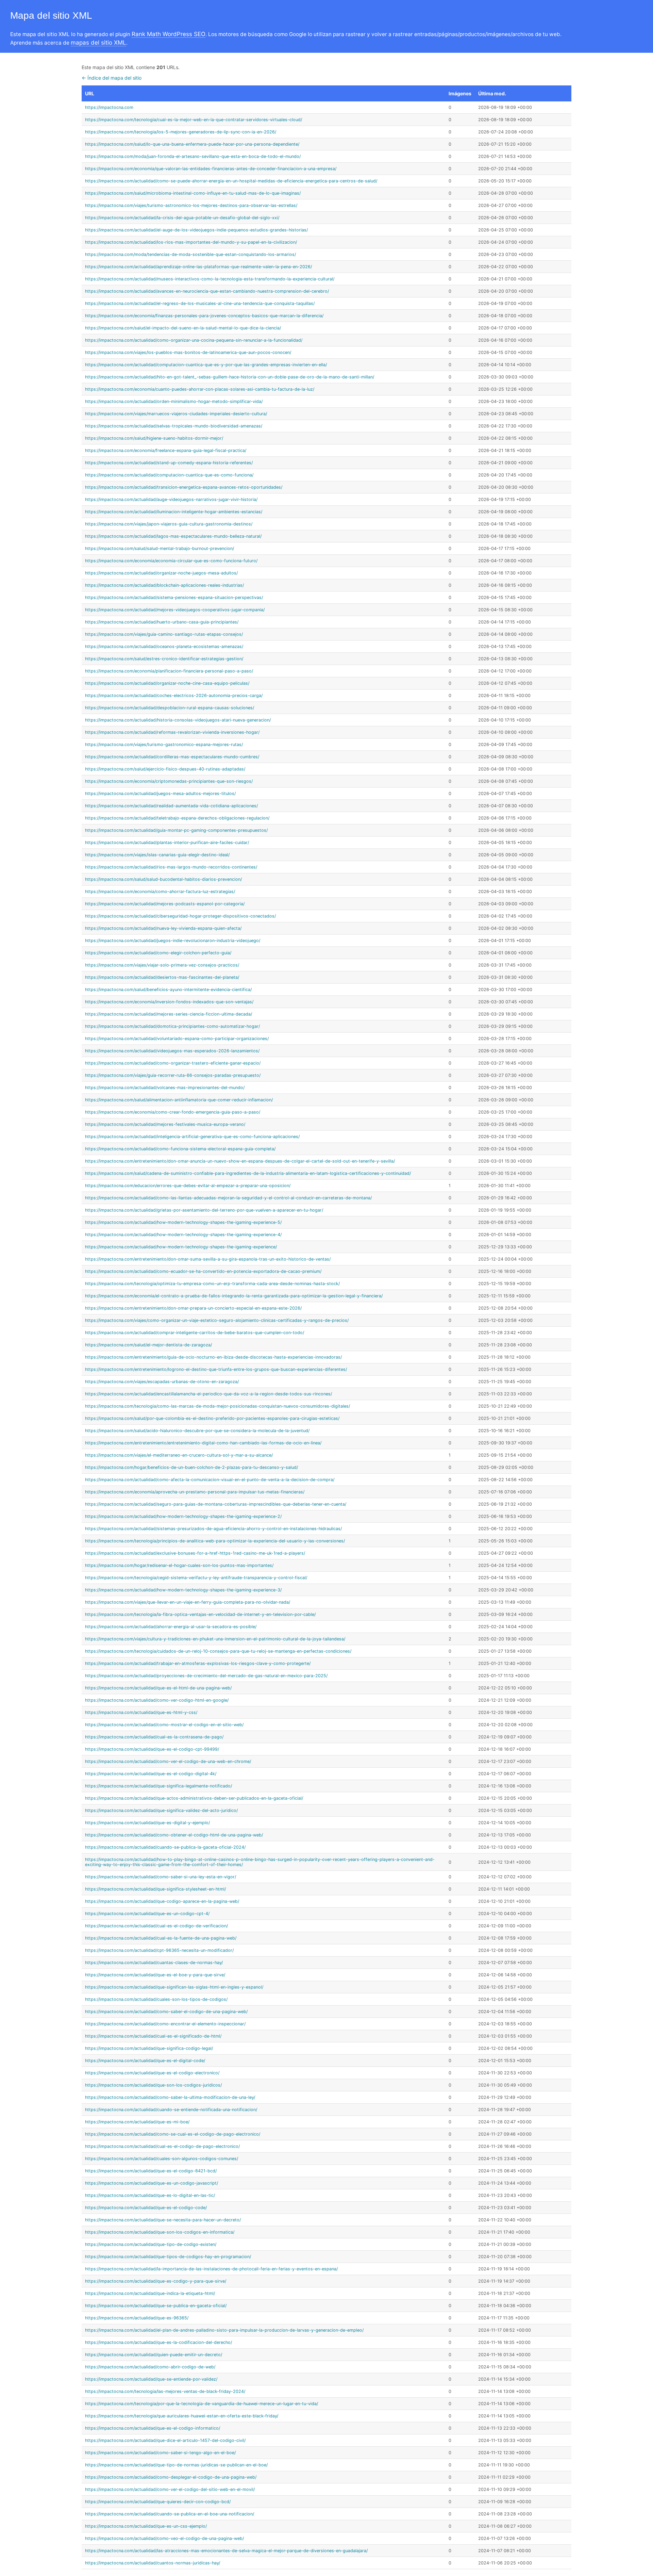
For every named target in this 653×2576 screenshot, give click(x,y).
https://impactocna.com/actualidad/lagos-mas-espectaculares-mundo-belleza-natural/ (173, 536)
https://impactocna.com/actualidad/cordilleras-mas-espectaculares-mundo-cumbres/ (172, 757)
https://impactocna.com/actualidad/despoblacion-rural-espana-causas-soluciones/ (170, 708)
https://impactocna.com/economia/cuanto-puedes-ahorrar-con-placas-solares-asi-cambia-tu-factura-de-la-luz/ (200, 389)
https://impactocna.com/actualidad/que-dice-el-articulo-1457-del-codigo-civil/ (165, 2440)
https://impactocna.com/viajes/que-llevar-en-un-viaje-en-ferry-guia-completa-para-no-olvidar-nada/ (188, 1602)
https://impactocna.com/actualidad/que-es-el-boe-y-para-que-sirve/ (155, 1975)
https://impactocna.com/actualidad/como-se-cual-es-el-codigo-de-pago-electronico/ (173, 2134)
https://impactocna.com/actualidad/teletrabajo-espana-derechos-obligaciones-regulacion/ (177, 818)
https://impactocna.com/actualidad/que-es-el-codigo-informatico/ (153, 2428)
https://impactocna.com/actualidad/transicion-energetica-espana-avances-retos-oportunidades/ (184, 487)
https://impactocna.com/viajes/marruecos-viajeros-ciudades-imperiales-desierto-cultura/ (176, 414)
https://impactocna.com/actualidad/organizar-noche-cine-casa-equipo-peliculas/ (167, 683)
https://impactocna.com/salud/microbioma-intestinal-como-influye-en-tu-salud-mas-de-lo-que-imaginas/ (193, 193)
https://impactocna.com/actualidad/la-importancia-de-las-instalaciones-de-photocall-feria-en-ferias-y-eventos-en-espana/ (211, 2269)
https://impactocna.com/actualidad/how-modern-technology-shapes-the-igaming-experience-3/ (183, 1590)
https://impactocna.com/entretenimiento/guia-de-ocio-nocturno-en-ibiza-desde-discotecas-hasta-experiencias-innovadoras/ (213, 1357)
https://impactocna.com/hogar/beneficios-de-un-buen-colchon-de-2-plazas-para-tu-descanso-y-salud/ (191, 1467)
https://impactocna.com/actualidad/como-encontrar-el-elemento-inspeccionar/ (165, 2024)
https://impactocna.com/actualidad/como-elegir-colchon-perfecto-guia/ (158, 953)
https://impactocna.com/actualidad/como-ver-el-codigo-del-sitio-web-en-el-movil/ (170, 2489)
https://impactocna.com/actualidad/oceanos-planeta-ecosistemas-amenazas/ (164, 646)
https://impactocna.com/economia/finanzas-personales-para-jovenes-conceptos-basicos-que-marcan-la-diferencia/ (204, 316)
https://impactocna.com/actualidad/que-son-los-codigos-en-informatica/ (160, 2232)
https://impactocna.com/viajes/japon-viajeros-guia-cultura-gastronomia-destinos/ (169, 524)
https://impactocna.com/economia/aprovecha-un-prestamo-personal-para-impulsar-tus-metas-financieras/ (195, 1492)
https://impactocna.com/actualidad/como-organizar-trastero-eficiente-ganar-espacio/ (173, 1063)
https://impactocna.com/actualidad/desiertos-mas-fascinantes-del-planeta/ (162, 977)
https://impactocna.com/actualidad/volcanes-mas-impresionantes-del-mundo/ (165, 1088)
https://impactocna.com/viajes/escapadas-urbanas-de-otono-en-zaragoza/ (162, 1382)
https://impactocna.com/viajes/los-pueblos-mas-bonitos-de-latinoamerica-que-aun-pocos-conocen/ (188, 352)
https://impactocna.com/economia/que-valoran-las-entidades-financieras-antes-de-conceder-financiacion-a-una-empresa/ (211, 169)
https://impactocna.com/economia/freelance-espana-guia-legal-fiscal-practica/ (166, 450)
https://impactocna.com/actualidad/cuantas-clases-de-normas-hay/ (154, 1963)
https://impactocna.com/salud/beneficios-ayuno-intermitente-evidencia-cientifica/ (168, 990)
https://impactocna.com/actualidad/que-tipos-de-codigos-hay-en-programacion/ (168, 2257)
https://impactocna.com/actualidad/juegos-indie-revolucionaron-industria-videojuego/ (173, 941)
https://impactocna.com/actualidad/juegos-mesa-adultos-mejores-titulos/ (160, 793)
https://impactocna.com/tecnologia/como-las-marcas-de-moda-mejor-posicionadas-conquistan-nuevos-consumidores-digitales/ (217, 1406)
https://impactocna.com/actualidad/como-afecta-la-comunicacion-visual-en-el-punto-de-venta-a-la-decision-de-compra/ (210, 1480)
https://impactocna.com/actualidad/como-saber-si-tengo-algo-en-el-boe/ (160, 2453)
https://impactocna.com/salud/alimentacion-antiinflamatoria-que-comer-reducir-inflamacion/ (179, 1100)
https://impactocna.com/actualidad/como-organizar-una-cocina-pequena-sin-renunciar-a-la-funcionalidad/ (194, 340)
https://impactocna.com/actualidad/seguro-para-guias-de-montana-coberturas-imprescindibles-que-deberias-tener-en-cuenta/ (216, 1504)
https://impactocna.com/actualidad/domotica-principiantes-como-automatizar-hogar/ (172, 1026)
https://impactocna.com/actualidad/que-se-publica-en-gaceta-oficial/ (156, 2306)
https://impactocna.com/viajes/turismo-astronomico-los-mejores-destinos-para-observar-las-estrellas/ (191, 205)
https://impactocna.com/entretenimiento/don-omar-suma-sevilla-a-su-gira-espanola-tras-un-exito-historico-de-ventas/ (208, 1259)
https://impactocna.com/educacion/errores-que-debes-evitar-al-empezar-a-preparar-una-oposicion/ (188, 1186)
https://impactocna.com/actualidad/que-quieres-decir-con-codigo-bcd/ (158, 2502)
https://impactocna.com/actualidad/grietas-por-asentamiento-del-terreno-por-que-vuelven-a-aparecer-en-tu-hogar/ (204, 1210)
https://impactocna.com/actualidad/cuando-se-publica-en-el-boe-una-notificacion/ (170, 2514)
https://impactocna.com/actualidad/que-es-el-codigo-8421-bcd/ (151, 2171)
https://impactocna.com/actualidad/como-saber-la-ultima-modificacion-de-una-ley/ (170, 2097)
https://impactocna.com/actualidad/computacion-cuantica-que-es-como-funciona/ (169, 475)
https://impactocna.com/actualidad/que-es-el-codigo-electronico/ (152, 2073)
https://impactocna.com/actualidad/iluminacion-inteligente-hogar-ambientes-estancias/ (174, 512)
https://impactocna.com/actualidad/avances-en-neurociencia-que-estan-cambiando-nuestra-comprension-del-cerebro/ (207, 291)
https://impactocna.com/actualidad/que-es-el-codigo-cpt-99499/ (152, 1749)
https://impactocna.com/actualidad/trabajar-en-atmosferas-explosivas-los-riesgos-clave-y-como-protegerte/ (198, 1663)
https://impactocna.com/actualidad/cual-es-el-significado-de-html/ (153, 2036)
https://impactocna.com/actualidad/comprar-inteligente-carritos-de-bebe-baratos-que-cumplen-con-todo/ (195, 1333)
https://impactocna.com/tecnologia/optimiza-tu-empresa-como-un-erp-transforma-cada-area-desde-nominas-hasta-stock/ (212, 1284)
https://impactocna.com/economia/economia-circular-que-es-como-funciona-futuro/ (171, 561)
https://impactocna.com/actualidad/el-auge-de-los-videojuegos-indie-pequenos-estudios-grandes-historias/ (196, 230)
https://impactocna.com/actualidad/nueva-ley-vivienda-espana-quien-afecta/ (163, 928)
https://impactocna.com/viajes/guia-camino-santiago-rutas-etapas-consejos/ (164, 634)
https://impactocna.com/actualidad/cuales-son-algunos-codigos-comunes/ (162, 2159)
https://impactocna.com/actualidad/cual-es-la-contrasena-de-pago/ (154, 1737)
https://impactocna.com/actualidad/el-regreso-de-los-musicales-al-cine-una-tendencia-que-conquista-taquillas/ (200, 303)
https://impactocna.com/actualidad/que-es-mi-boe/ (137, 2122)
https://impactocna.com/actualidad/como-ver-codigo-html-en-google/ (157, 1700)
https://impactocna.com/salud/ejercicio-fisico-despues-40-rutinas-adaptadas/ (165, 769)
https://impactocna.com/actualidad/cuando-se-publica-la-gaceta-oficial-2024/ (165, 1847)
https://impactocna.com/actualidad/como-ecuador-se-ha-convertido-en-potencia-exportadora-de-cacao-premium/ (203, 1271)
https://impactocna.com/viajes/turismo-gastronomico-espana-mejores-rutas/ (164, 744)
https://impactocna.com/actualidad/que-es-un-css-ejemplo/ (146, 2526)
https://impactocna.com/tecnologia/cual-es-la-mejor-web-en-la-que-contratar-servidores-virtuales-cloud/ (194, 120)
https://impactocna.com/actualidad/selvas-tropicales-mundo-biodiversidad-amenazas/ (174, 426)
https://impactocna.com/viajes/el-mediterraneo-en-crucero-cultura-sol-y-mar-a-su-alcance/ (179, 1455)
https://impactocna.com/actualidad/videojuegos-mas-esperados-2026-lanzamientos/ (172, 1051)
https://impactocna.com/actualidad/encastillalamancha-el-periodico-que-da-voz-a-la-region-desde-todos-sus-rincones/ (208, 1394)
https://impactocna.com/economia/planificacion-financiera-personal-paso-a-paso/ (169, 671)
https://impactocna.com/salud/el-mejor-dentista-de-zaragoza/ (148, 1345)
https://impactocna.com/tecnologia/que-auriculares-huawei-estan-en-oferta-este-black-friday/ (182, 2416)
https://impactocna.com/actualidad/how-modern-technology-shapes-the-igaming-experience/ (181, 1247)
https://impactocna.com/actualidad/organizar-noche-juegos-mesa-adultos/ (161, 573)
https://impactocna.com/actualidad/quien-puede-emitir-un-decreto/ (154, 2355)
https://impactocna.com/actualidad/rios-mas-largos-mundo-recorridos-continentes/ (171, 867)
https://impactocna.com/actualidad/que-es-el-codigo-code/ (146, 2208)
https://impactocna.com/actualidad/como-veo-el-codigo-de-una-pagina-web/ (164, 2538)
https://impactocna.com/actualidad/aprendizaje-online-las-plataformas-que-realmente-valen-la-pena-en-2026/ (198, 267)
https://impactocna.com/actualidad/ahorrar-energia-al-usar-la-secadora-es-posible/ (171, 1627)
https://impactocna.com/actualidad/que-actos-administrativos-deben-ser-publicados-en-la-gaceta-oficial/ (194, 1798)
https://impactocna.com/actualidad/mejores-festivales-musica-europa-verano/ (165, 1124)
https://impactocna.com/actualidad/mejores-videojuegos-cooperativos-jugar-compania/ (175, 610)
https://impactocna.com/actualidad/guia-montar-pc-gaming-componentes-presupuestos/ (176, 830)
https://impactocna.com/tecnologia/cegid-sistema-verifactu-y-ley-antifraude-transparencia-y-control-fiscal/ (196, 1578)
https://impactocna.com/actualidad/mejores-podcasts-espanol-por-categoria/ (165, 904)
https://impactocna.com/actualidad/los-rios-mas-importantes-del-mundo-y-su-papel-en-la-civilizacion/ (191, 242)
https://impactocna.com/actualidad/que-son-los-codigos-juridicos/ (153, 2085)
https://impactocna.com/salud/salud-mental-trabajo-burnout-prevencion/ (160, 548)
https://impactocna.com (109, 107)
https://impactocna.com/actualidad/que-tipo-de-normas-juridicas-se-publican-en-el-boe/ (176, 2465)
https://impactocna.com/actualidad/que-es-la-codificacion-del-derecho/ (158, 2342)
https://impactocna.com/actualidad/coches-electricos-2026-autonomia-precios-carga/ (174, 695)
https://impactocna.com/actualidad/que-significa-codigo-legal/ (149, 2048)
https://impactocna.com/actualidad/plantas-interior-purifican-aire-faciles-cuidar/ (167, 843)
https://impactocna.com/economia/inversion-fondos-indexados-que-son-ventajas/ (169, 1002)
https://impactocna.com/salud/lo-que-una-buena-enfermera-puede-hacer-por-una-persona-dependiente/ (192, 144)
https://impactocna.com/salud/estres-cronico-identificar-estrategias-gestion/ (164, 659)
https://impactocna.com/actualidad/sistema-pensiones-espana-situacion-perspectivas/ (174, 597)
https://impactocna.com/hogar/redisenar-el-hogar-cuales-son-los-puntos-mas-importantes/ (179, 1565)
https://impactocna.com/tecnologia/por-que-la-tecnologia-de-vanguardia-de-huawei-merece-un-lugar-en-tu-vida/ (202, 2404)
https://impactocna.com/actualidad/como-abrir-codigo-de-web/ (150, 2367)
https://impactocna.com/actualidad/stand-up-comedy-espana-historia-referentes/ (169, 463)
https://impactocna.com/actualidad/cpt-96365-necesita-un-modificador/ (159, 1950)
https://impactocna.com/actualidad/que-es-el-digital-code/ (145, 2061)
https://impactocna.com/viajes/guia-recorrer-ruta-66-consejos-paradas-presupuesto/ (173, 1075)
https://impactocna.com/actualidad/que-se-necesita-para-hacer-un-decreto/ (163, 2220)
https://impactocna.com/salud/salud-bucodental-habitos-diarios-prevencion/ (163, 879)
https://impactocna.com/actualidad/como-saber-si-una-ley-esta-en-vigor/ (161, 1877)
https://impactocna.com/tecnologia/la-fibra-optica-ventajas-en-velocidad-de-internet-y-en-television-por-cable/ (200, 1614)
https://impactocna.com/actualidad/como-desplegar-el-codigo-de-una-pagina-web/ (171, 2477)
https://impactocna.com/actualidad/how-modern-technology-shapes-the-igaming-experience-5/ (183, 1222)
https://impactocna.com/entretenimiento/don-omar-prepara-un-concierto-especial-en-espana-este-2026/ (193, 1308)
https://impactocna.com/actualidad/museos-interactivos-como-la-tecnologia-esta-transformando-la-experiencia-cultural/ (210, 279)
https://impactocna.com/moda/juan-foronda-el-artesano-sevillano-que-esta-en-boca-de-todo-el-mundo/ (193, 156)
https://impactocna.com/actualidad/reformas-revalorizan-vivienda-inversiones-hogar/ (172, 732)
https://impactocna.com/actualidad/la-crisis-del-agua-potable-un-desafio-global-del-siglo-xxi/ (182, 218)
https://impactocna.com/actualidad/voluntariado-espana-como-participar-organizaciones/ (177, 1039)
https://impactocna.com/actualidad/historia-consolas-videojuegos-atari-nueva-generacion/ (178, 720)
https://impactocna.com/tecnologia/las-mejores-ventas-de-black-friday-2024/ (165, 2391)
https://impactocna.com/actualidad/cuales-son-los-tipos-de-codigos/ (156, 1999)
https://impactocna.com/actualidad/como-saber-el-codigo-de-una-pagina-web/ (166, 2012)
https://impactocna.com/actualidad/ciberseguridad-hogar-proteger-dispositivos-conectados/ (180, 916)
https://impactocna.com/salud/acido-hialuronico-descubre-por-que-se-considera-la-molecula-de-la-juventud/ (197, 1431)
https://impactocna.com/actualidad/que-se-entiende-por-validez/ (151, 2379)
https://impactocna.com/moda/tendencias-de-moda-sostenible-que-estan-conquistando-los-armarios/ (190, 254)
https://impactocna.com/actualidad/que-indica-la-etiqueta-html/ (150, 2293)
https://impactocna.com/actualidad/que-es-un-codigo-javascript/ (152, 2183)
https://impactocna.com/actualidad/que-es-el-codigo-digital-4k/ (151, 1774)
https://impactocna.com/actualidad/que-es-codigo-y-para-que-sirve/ (156, 2281)
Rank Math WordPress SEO (169, 34)
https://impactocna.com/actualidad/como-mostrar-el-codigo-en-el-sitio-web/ (164, 1725)
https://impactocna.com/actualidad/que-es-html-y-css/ (141, 1712)
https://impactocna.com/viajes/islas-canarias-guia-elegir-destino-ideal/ (157, 855)
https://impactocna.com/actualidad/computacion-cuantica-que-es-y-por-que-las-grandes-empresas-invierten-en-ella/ (206, 365)
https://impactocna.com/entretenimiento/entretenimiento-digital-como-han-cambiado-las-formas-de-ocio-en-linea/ (203, 1443)
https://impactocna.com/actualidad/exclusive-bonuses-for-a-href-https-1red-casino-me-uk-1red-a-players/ (195, 1553)
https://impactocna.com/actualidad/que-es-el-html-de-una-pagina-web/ (158, 1688)
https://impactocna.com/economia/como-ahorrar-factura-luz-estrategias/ (160, 892)
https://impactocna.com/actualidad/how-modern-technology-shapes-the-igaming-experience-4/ (183, 1235)
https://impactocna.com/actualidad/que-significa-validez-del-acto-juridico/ (161, 1810)
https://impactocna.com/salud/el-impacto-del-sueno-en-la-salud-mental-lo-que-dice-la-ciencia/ (183, 328)
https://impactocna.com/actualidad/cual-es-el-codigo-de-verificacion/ (156, 1926)
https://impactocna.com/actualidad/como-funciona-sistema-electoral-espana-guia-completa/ (180, 1149)
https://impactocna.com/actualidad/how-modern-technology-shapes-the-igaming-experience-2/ (183, 1516)
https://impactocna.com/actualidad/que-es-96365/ (137, 2318)
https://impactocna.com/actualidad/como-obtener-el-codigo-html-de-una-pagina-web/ (174, 1835)
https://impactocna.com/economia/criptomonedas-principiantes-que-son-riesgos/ (169, 781)
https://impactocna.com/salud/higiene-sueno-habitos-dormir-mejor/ (154, 438)
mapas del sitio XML (98, 43)
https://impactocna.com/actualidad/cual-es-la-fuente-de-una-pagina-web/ (161, 1938)
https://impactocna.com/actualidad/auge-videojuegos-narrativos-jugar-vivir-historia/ (171, 499)
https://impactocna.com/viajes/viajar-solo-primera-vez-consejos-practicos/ (162, 965)
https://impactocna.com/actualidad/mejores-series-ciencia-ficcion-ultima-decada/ (169, 1014)
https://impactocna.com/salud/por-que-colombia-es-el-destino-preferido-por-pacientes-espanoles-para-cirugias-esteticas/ (212, 1418)
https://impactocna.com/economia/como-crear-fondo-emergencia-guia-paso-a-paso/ (173, 1112)
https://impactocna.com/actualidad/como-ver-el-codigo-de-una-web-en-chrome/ (168, 1761)
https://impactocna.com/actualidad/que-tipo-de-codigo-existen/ (151, 2244)
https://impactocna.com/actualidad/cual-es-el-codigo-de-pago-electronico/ (162, 2146)
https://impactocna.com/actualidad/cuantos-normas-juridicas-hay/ (153, 2563)
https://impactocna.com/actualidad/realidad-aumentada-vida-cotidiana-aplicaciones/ (171, 806)
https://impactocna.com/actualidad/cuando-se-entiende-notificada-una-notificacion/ (171, 2110)
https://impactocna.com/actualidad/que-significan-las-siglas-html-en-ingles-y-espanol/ (174, 1987)
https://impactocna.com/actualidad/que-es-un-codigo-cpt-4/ (147, 1914)
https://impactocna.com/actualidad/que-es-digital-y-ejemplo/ (147, 1823)
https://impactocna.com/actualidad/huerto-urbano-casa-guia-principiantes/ (162, 622)
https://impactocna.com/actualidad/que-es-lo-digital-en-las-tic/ (150, 2195)
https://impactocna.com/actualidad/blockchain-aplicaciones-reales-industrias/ (164, 585)
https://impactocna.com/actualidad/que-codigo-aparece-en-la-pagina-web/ (162, 1901)
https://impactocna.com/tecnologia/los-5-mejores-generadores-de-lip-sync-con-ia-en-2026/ (181, 132)
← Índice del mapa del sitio (112, 78)
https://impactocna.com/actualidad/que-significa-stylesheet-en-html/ (155, 1889)
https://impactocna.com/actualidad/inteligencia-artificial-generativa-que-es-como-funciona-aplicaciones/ (192, 1137)
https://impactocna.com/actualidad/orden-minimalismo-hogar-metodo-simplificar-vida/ (174, 401)
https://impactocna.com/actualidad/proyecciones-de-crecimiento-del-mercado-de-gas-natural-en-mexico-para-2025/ (206, 1676)
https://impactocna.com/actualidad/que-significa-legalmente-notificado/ (158, 1786)
